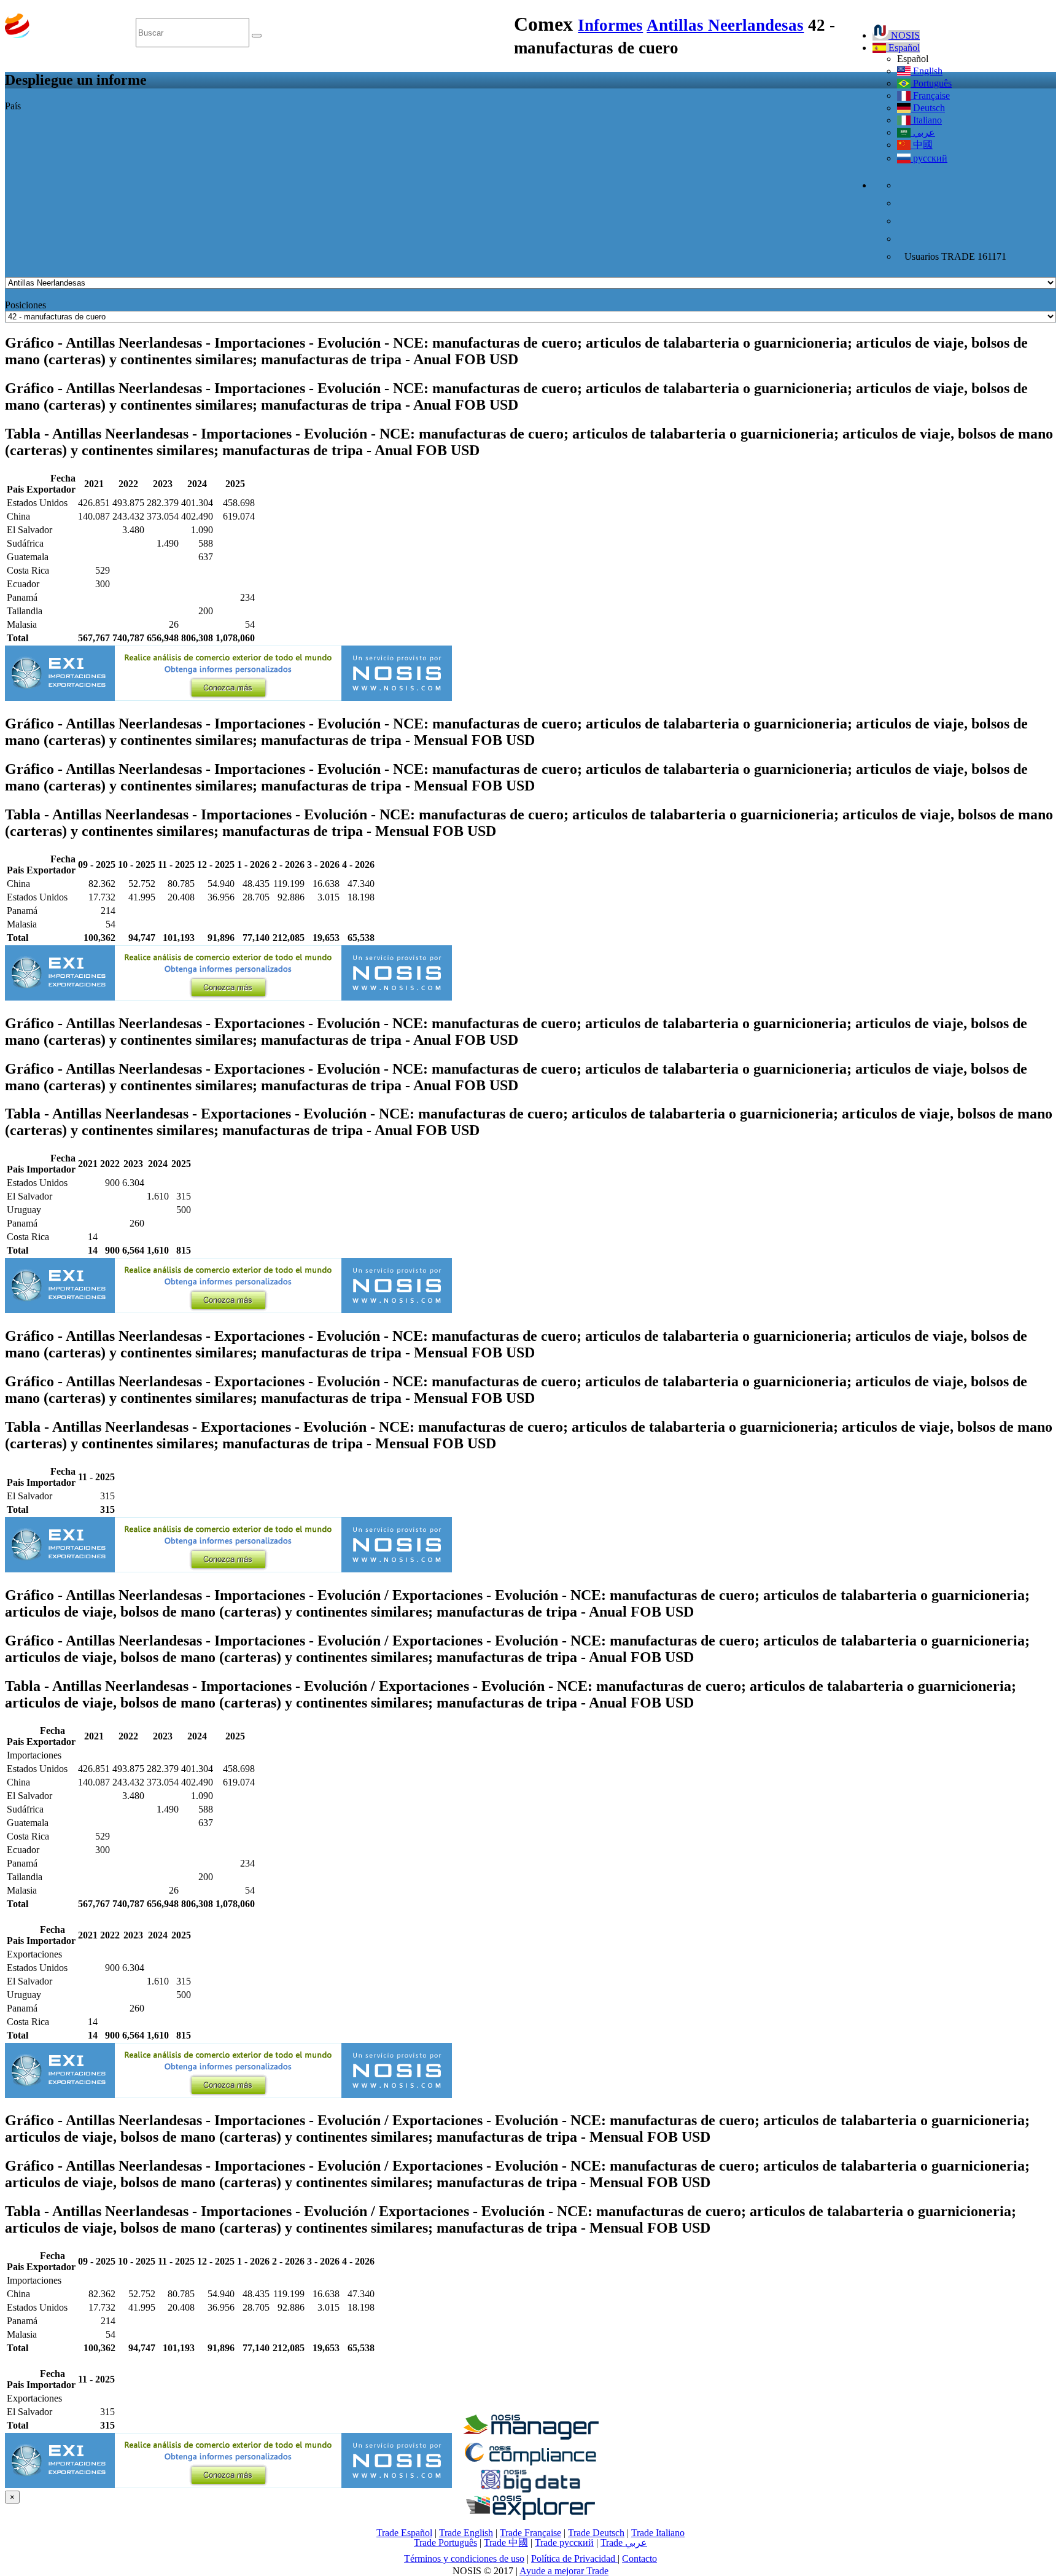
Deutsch (928, 108)
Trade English (466, 2533)
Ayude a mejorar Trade (564, 2571)
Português (931, 83)
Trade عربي (624, 2543)
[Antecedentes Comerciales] (530, 2436)
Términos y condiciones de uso (464, 2558)
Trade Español (404, 2533)
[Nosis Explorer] (530, 2517)
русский (929, 158)
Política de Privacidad (574, 2558)
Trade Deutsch (596, 2533)
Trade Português (445, 2543)
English (927, 71)
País (13, 106)
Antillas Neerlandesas (725, 25)
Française (930, 96)
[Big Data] (530, 2490)
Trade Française (530, 2533)
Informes (610, 25)
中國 (922, 145)
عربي (923, 132)
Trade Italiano (658, 2533)
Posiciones (25, 305)
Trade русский (564, 2543)
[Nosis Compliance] (530, 2463)
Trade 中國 (506, 2543)
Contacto (639, 2558)
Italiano (926, 120)
